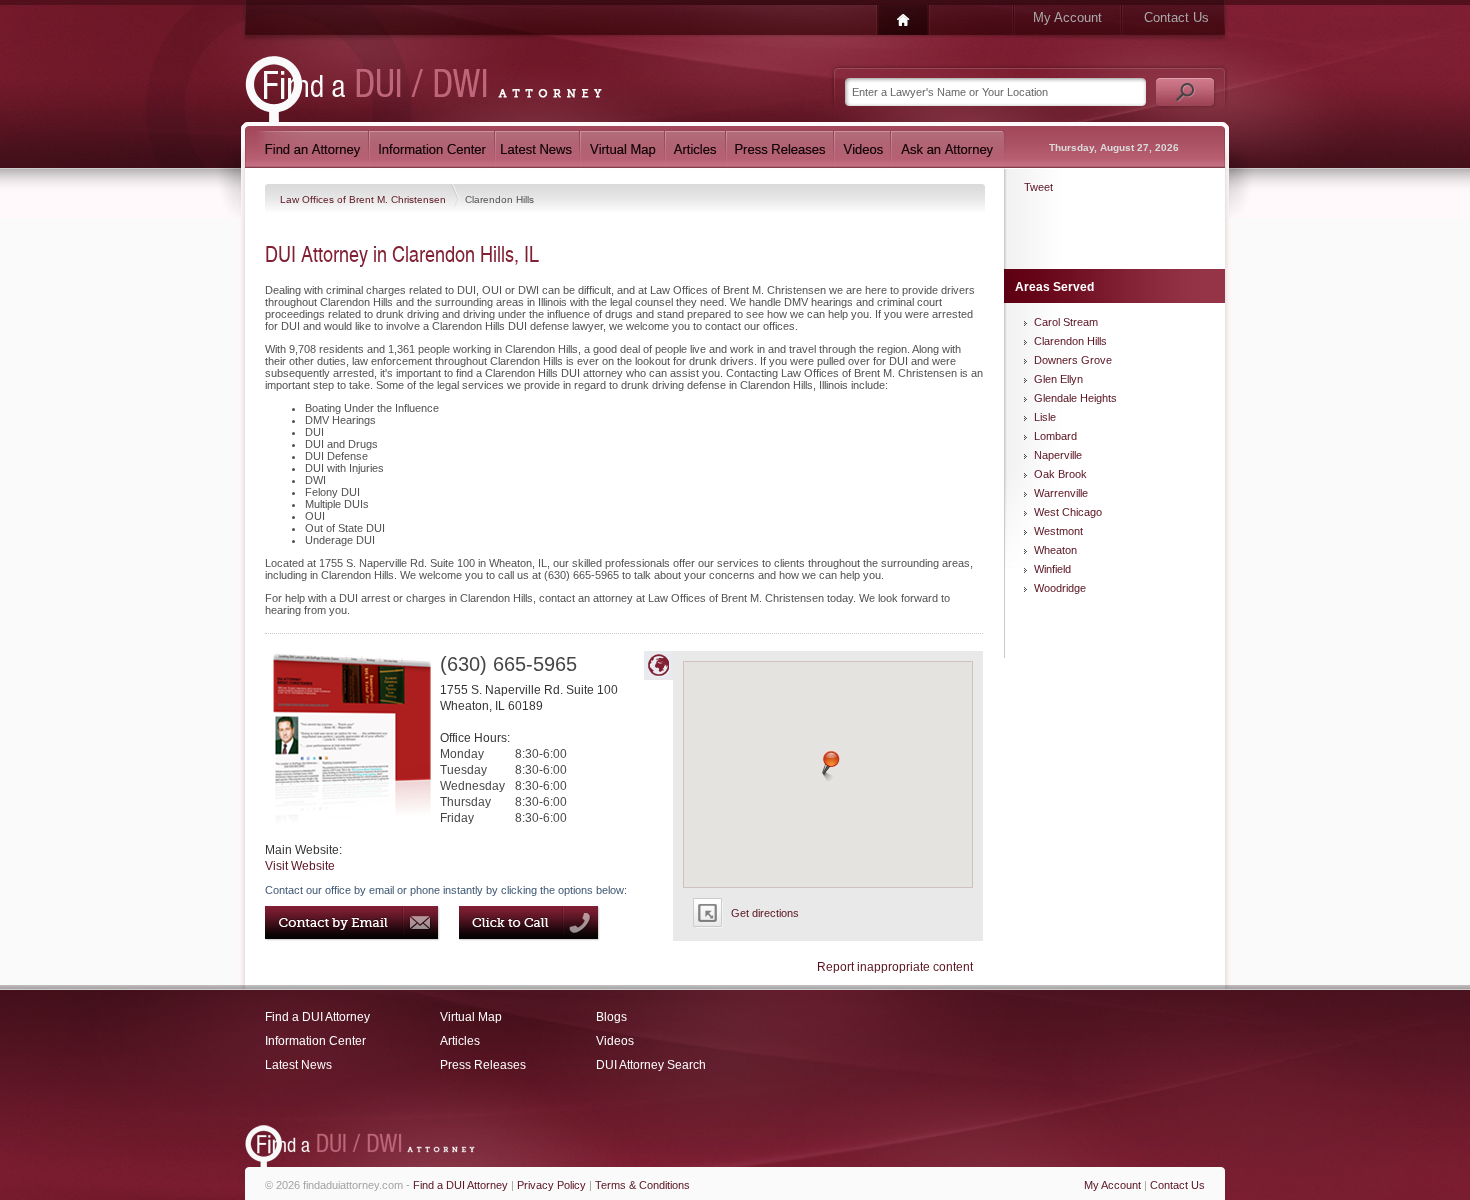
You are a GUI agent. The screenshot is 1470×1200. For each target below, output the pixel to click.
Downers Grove (1073, 360)
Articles (460, 1041)
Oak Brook (1060, 474)
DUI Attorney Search (651, 1065)
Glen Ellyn (1058, 379)
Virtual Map (471, 1017)
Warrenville (1061, 493)
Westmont (1058, 531)
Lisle (1045, 417)
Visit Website (300, 866)
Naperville (1058, 455)
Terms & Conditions (642, 1185)
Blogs (611, 1017)
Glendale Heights (1075, 398)
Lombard (1055, 436)
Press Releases (483, 1065)
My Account (1067, 17)
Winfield (1052, 569)
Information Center (315, 1041)
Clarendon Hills (1070, 341)
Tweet (1038, 187)
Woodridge (1060, 588)
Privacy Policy (551, 1185)
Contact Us (1176, 17)
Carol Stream (1066, 322)
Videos (615, 1041)
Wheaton (1055, 550)
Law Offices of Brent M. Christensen (364, 199)
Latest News (298, 1065)
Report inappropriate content (895, 967)
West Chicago (1068, 512)
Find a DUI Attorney (317, 1017)
